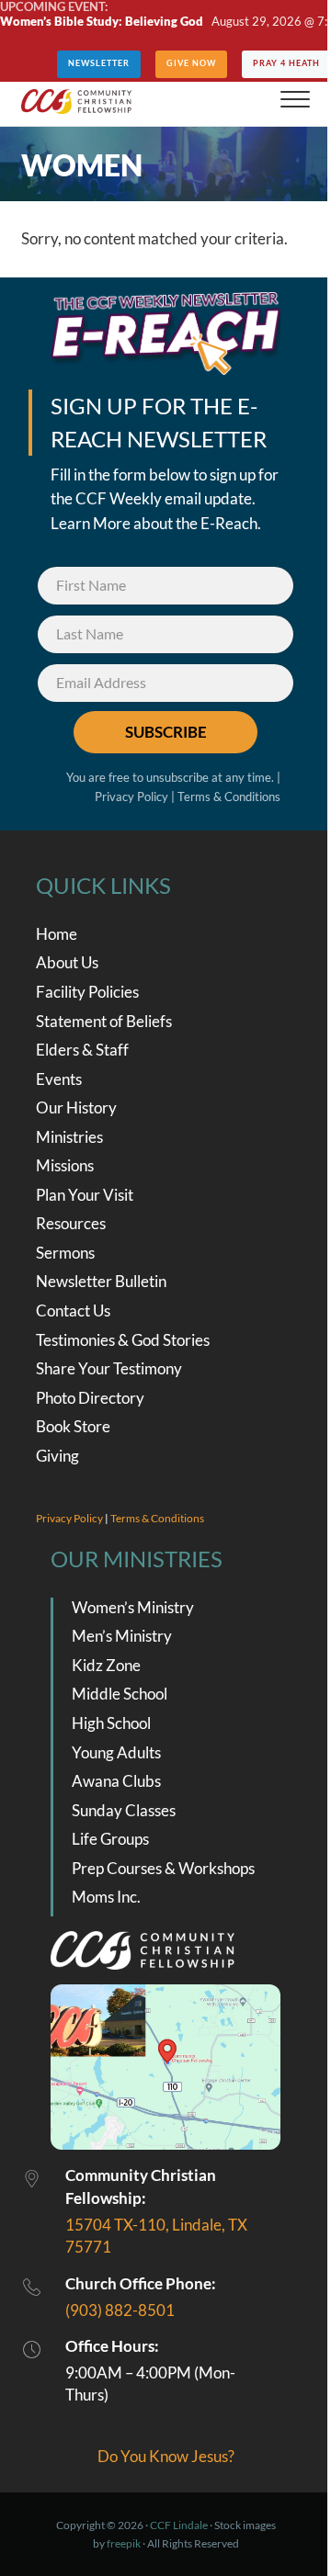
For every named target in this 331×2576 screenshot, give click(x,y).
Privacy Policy (131, 797)
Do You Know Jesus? (166, 2457)
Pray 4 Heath (286, 63)
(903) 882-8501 (120, 2310)
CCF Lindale (179, 2525)
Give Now (191, 63)
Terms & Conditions (229, 797)
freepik (124, 2543)
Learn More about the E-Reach (154, 524)
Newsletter (99, 63)
